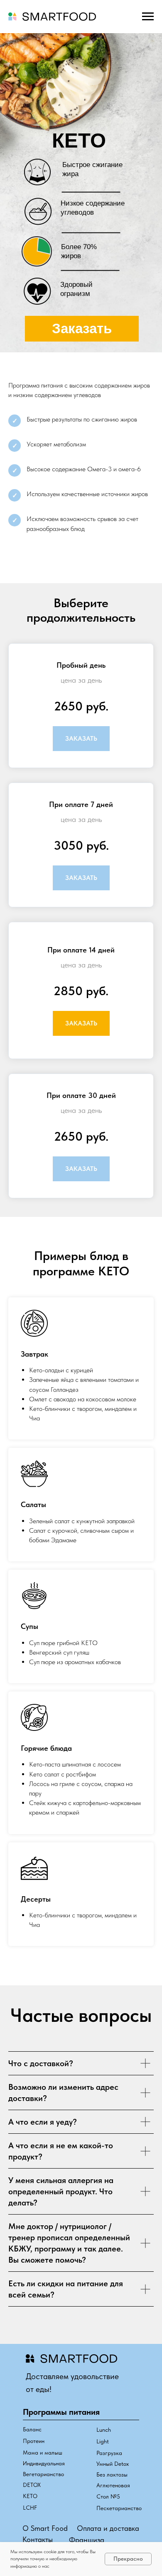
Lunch (104, 2430)
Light (103, 2441)
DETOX (32, 2485)
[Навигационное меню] (148, 17)
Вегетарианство (43, 2474)
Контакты (38, 2539)
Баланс (32, 2429)
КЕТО (30, 2496)
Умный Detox (113, 2464)
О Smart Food (45, 2528)
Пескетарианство (119, 2508)
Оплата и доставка (108, 2528)
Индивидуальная (44, 2463)
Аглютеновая (113, 2485)
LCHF (30, 2508)
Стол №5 (108, 2496)
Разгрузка (109, 2453)
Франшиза (87, 2540)
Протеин (34, 2441)
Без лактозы (112, 2474)
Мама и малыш (43, 2452)
